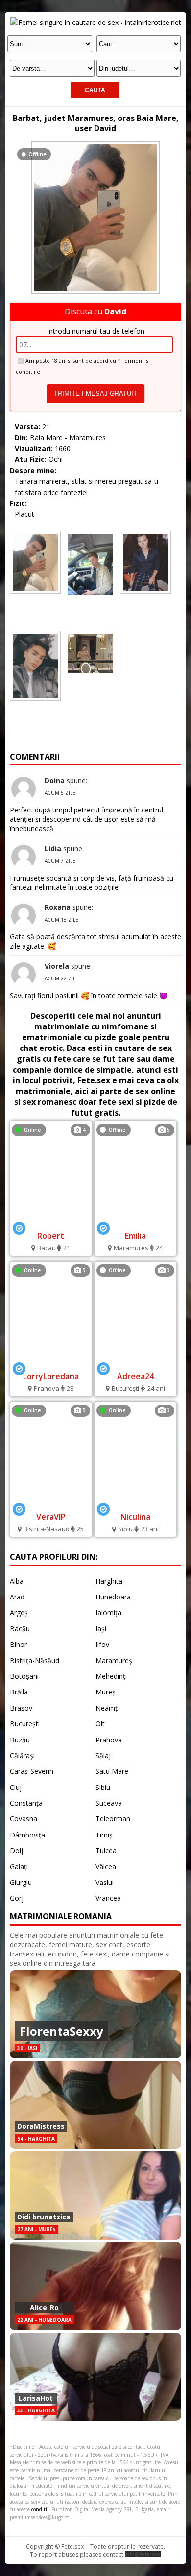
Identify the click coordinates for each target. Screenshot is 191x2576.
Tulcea (106, 1850)
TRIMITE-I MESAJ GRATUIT (95, 394)
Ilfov (102, 1644)
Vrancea (108, 1898)
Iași (101, 1629)
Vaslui (105, 1882)
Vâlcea (106, 1867)
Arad (17, 1597)
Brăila (19, 1692)
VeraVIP (51, 1517)
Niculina (135, 1517)
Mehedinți (111, 1676)
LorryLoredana (51, 1376)
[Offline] (95, 144)
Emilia (135, 1236)
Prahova (109, 1740)
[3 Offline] (135, 1362)
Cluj (16, 1787)
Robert (51, 1236)
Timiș (104, 1835)
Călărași (22, 1755)
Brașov (21, 1708)
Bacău (20, 1629)
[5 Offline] (135, 1221)
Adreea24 (135, 1376)
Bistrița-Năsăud (35, 1660)
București (25, 1724)
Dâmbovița (27, 1835)
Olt (100, 1724)
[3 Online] (135, 1502)
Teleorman (113, 1819)
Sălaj (103, 1755)
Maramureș (114, 1660)
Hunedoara (113, 1597)
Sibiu (103, 1787)
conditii (40, 2509)
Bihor (18, 1644)
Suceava (109, 1803)
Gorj (17, 1898)
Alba (17, 1581)
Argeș (19, 1612)
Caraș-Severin (32, 1771)
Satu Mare (112, 1771)
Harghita (109, 1581)
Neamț (107, 1708)
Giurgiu (21, 1882)
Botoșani (24, 1676)
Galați (19, 1867)
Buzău (20, 1740)
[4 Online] (51, 1221)
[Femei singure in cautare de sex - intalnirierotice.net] (96, 22)
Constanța (26, 1803)
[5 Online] (51, 1362)
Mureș (106, 1692)
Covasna (24, 1819)
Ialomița (108, 1612)
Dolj (16, 1850)
